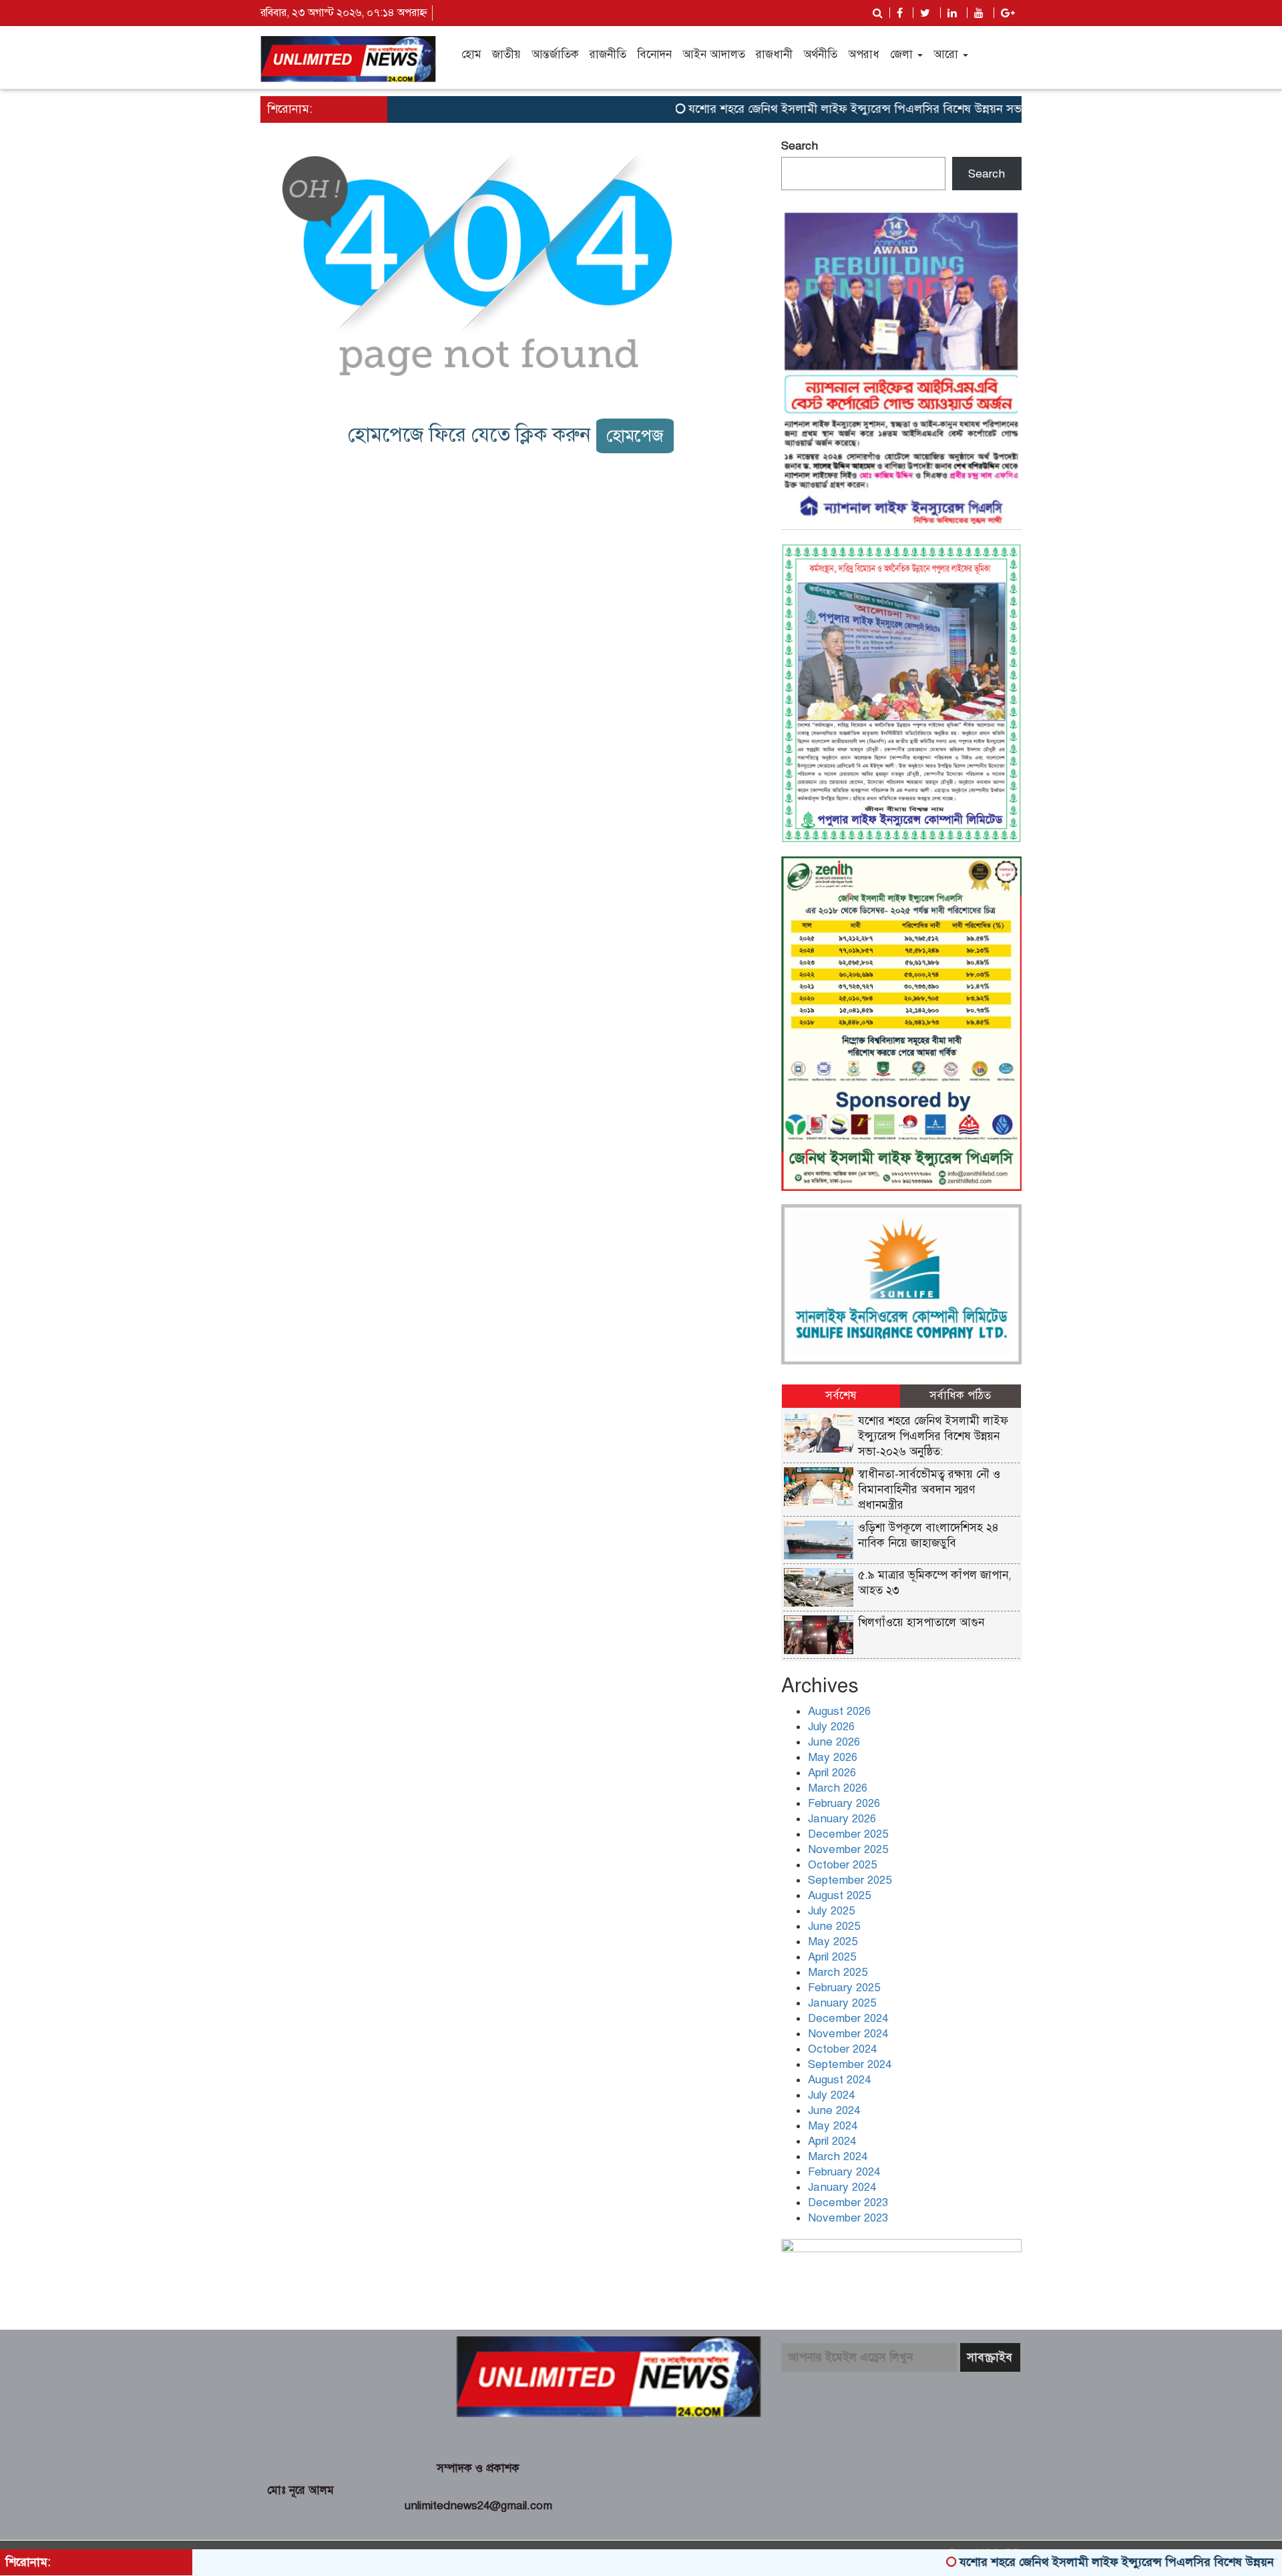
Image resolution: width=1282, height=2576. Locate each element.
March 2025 (838, 1972)
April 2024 (832, 2141)
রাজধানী (774, 54)
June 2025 (834, 1926)
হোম (471, 54)
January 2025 (842, 2003)
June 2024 (834, 2110)
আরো (947, 54)
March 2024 (838, 2156)
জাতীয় (506, 54)
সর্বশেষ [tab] (841, 1395)
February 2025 (844, 1988)
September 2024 (850, 2064)
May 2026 (833, 1757)
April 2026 (832, 1773)
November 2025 (848, 1849)
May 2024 (833, 2126)
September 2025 (850, 1880)
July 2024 (831, 2095)
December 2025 (848, 1834)
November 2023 (848, 2218)
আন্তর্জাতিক (555, 54)
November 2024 (848, 2034)
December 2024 (848, 2018)
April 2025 (832, 1957)
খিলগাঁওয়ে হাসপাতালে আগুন (921, 1622)
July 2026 (831, 1727)
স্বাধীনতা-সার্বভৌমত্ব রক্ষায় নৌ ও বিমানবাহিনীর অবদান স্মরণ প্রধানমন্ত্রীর (929, 1490)
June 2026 (834, 1742)
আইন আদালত (714, 54)
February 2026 (844, 1803)
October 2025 (842, 1865)
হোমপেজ (635, 436)
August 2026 (839, 1711)
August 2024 (839, 2080)
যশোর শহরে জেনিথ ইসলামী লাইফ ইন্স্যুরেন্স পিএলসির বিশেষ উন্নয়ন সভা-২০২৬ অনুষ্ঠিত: (838, 109)
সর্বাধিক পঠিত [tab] (960, 1395)
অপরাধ (864, 54)
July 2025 (831, 1911)
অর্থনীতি (820, 54)
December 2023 (848, 2203)
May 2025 (833, 1942)
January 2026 (842, 1819)
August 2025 (839, 1895)
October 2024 (842, 2049)
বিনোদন (654, 54)
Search (800, 146)
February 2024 (844, 2172)
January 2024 (842, 2187)
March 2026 (838, 1788)
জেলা (903, 54)
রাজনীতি (608, 54)
